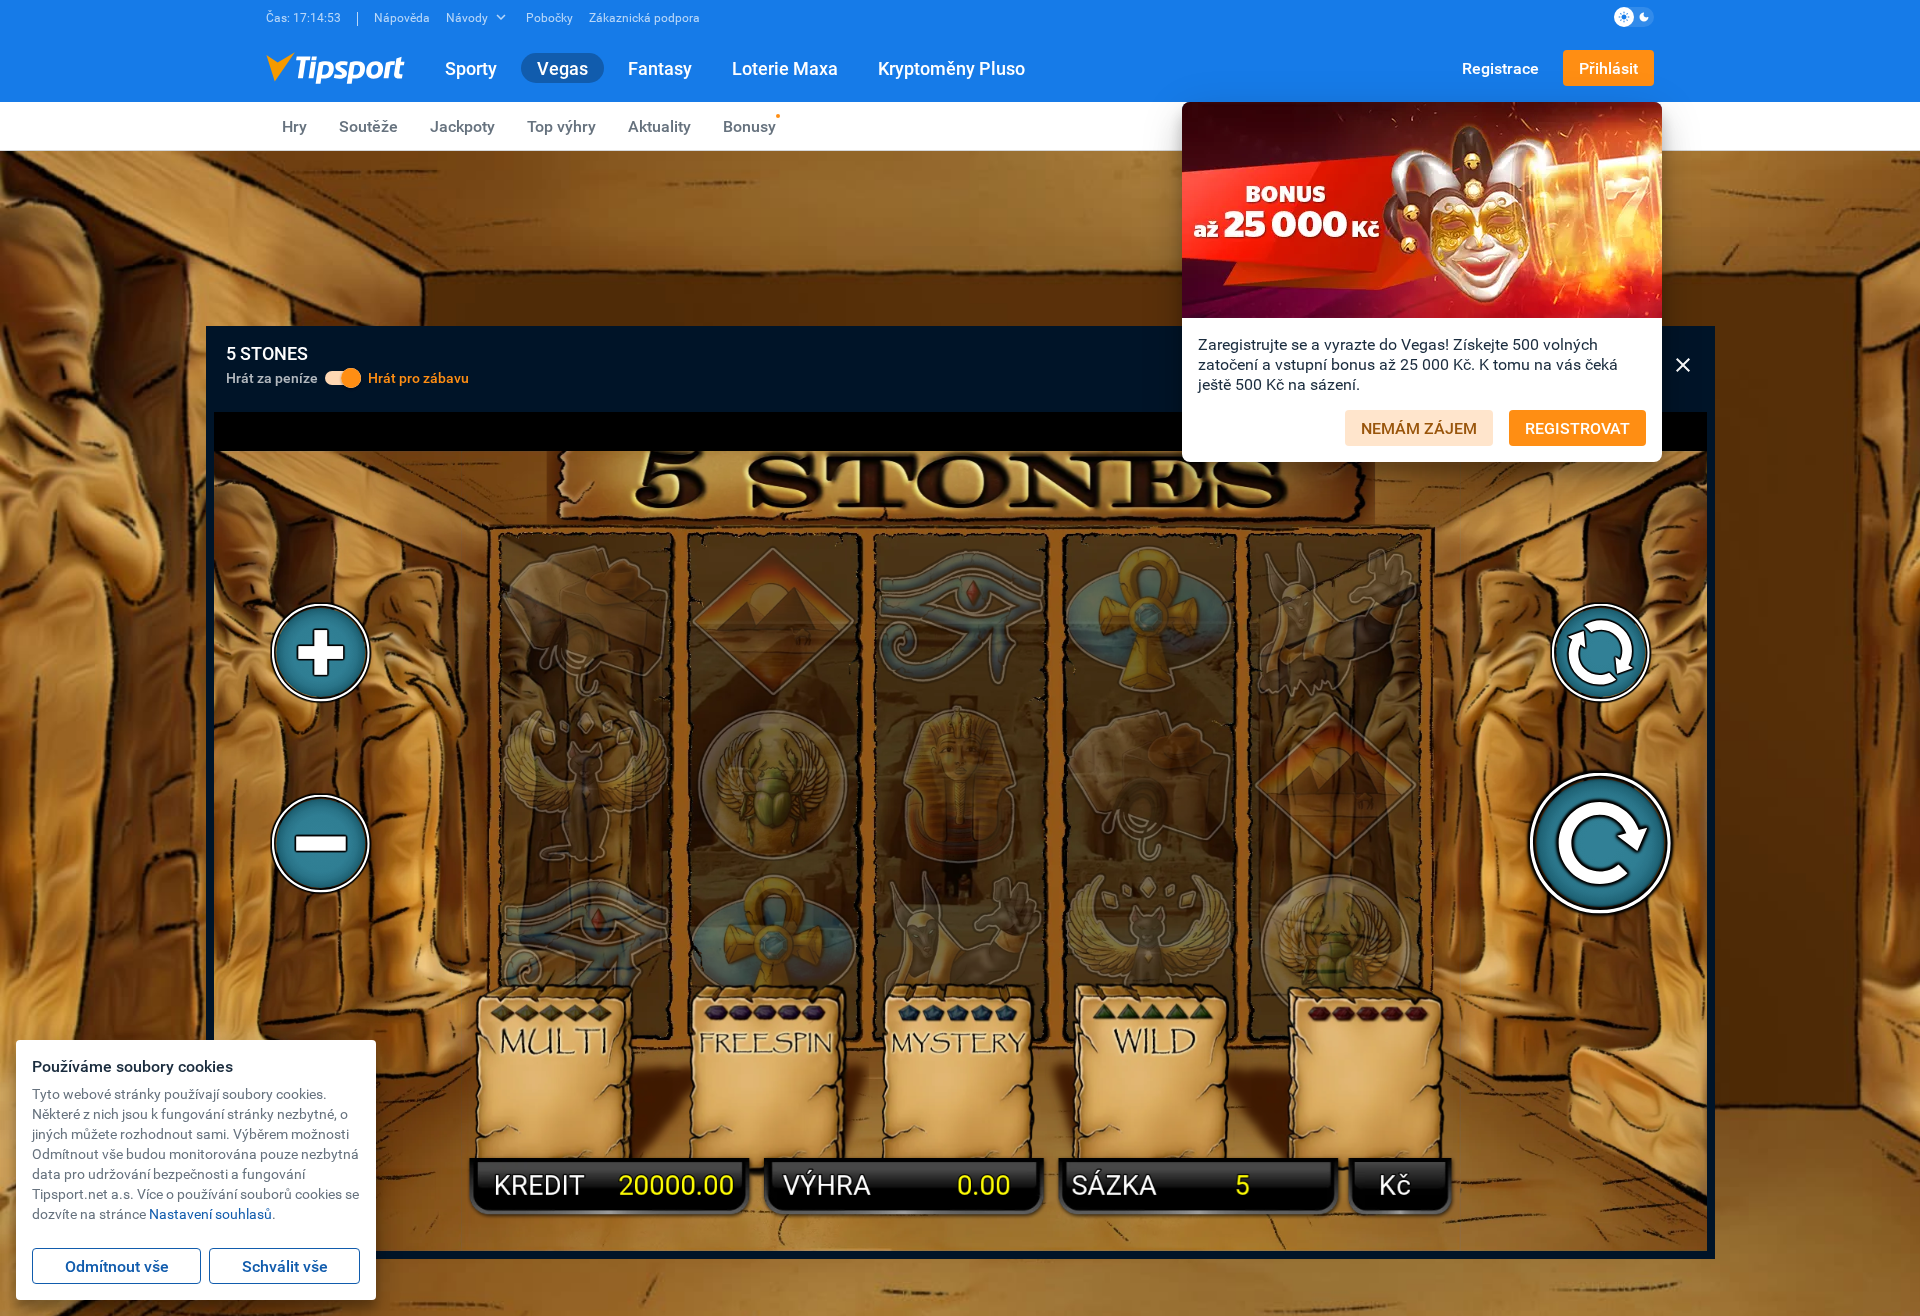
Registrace (1500, 68)
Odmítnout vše (117, 1266)
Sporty (471, 68)
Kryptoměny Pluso (951, 68)
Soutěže (368, 126)
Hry (294, 126)
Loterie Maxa (785, 68)
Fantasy (660, 68)
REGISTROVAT (1577, 428)
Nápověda (402, 17)
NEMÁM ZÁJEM (1419, 428)
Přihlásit (1608, 68)
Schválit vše (285, 1266)
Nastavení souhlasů (210, 1213)
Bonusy (749, 126)
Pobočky (549, 17)
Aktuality (659, 126)
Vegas (562, 68)
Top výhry (561, 126)
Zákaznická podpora (644, 17)
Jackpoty (462, 126)
